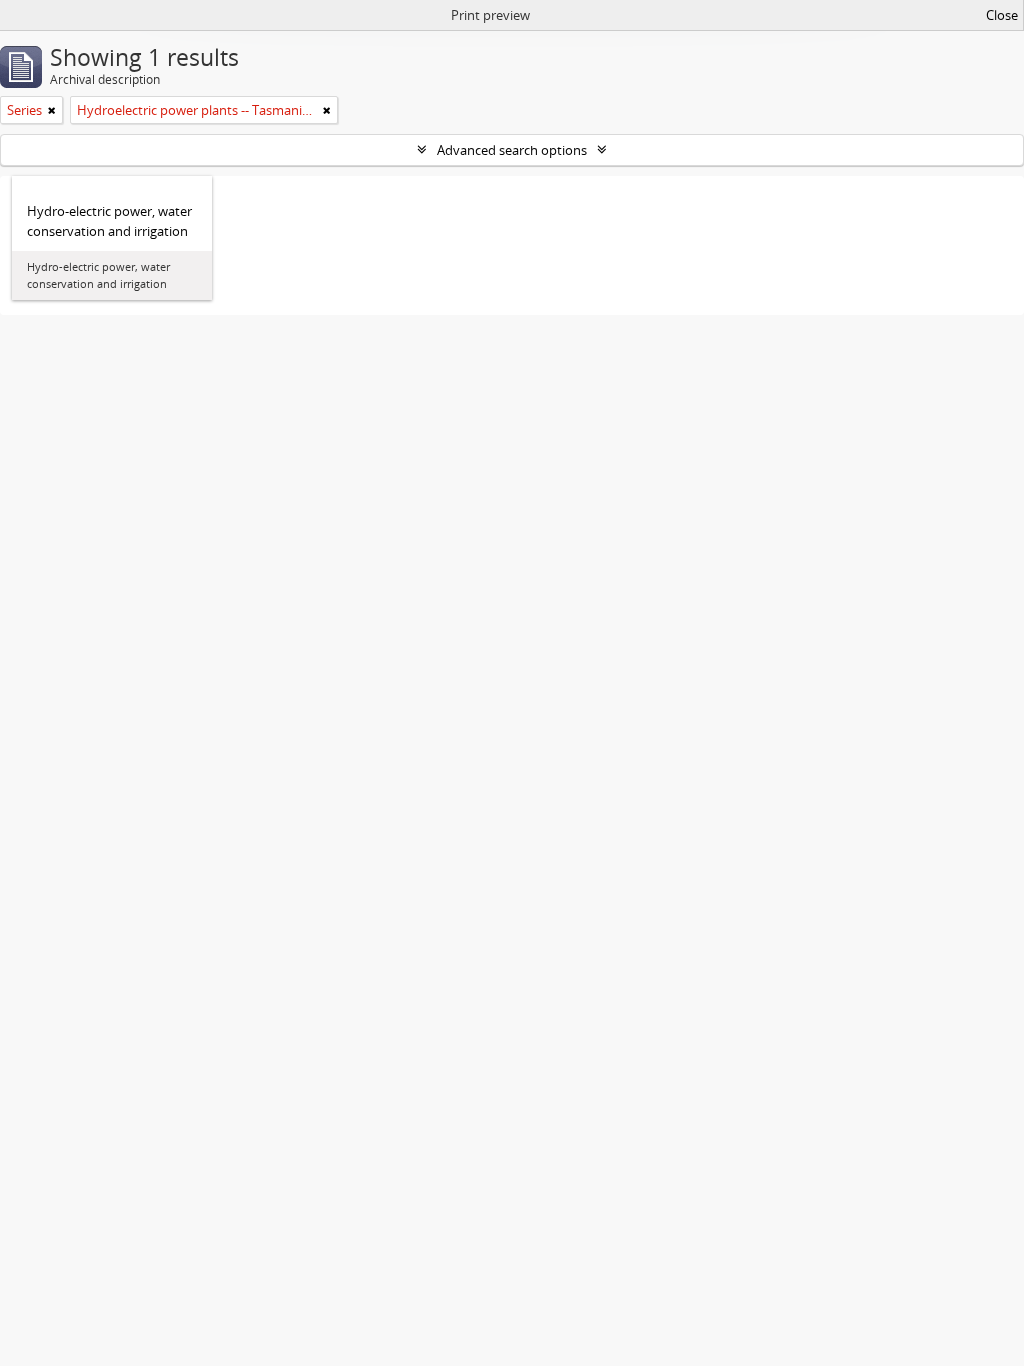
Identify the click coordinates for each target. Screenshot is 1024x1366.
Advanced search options (512, 150)
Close (1002, 15)
